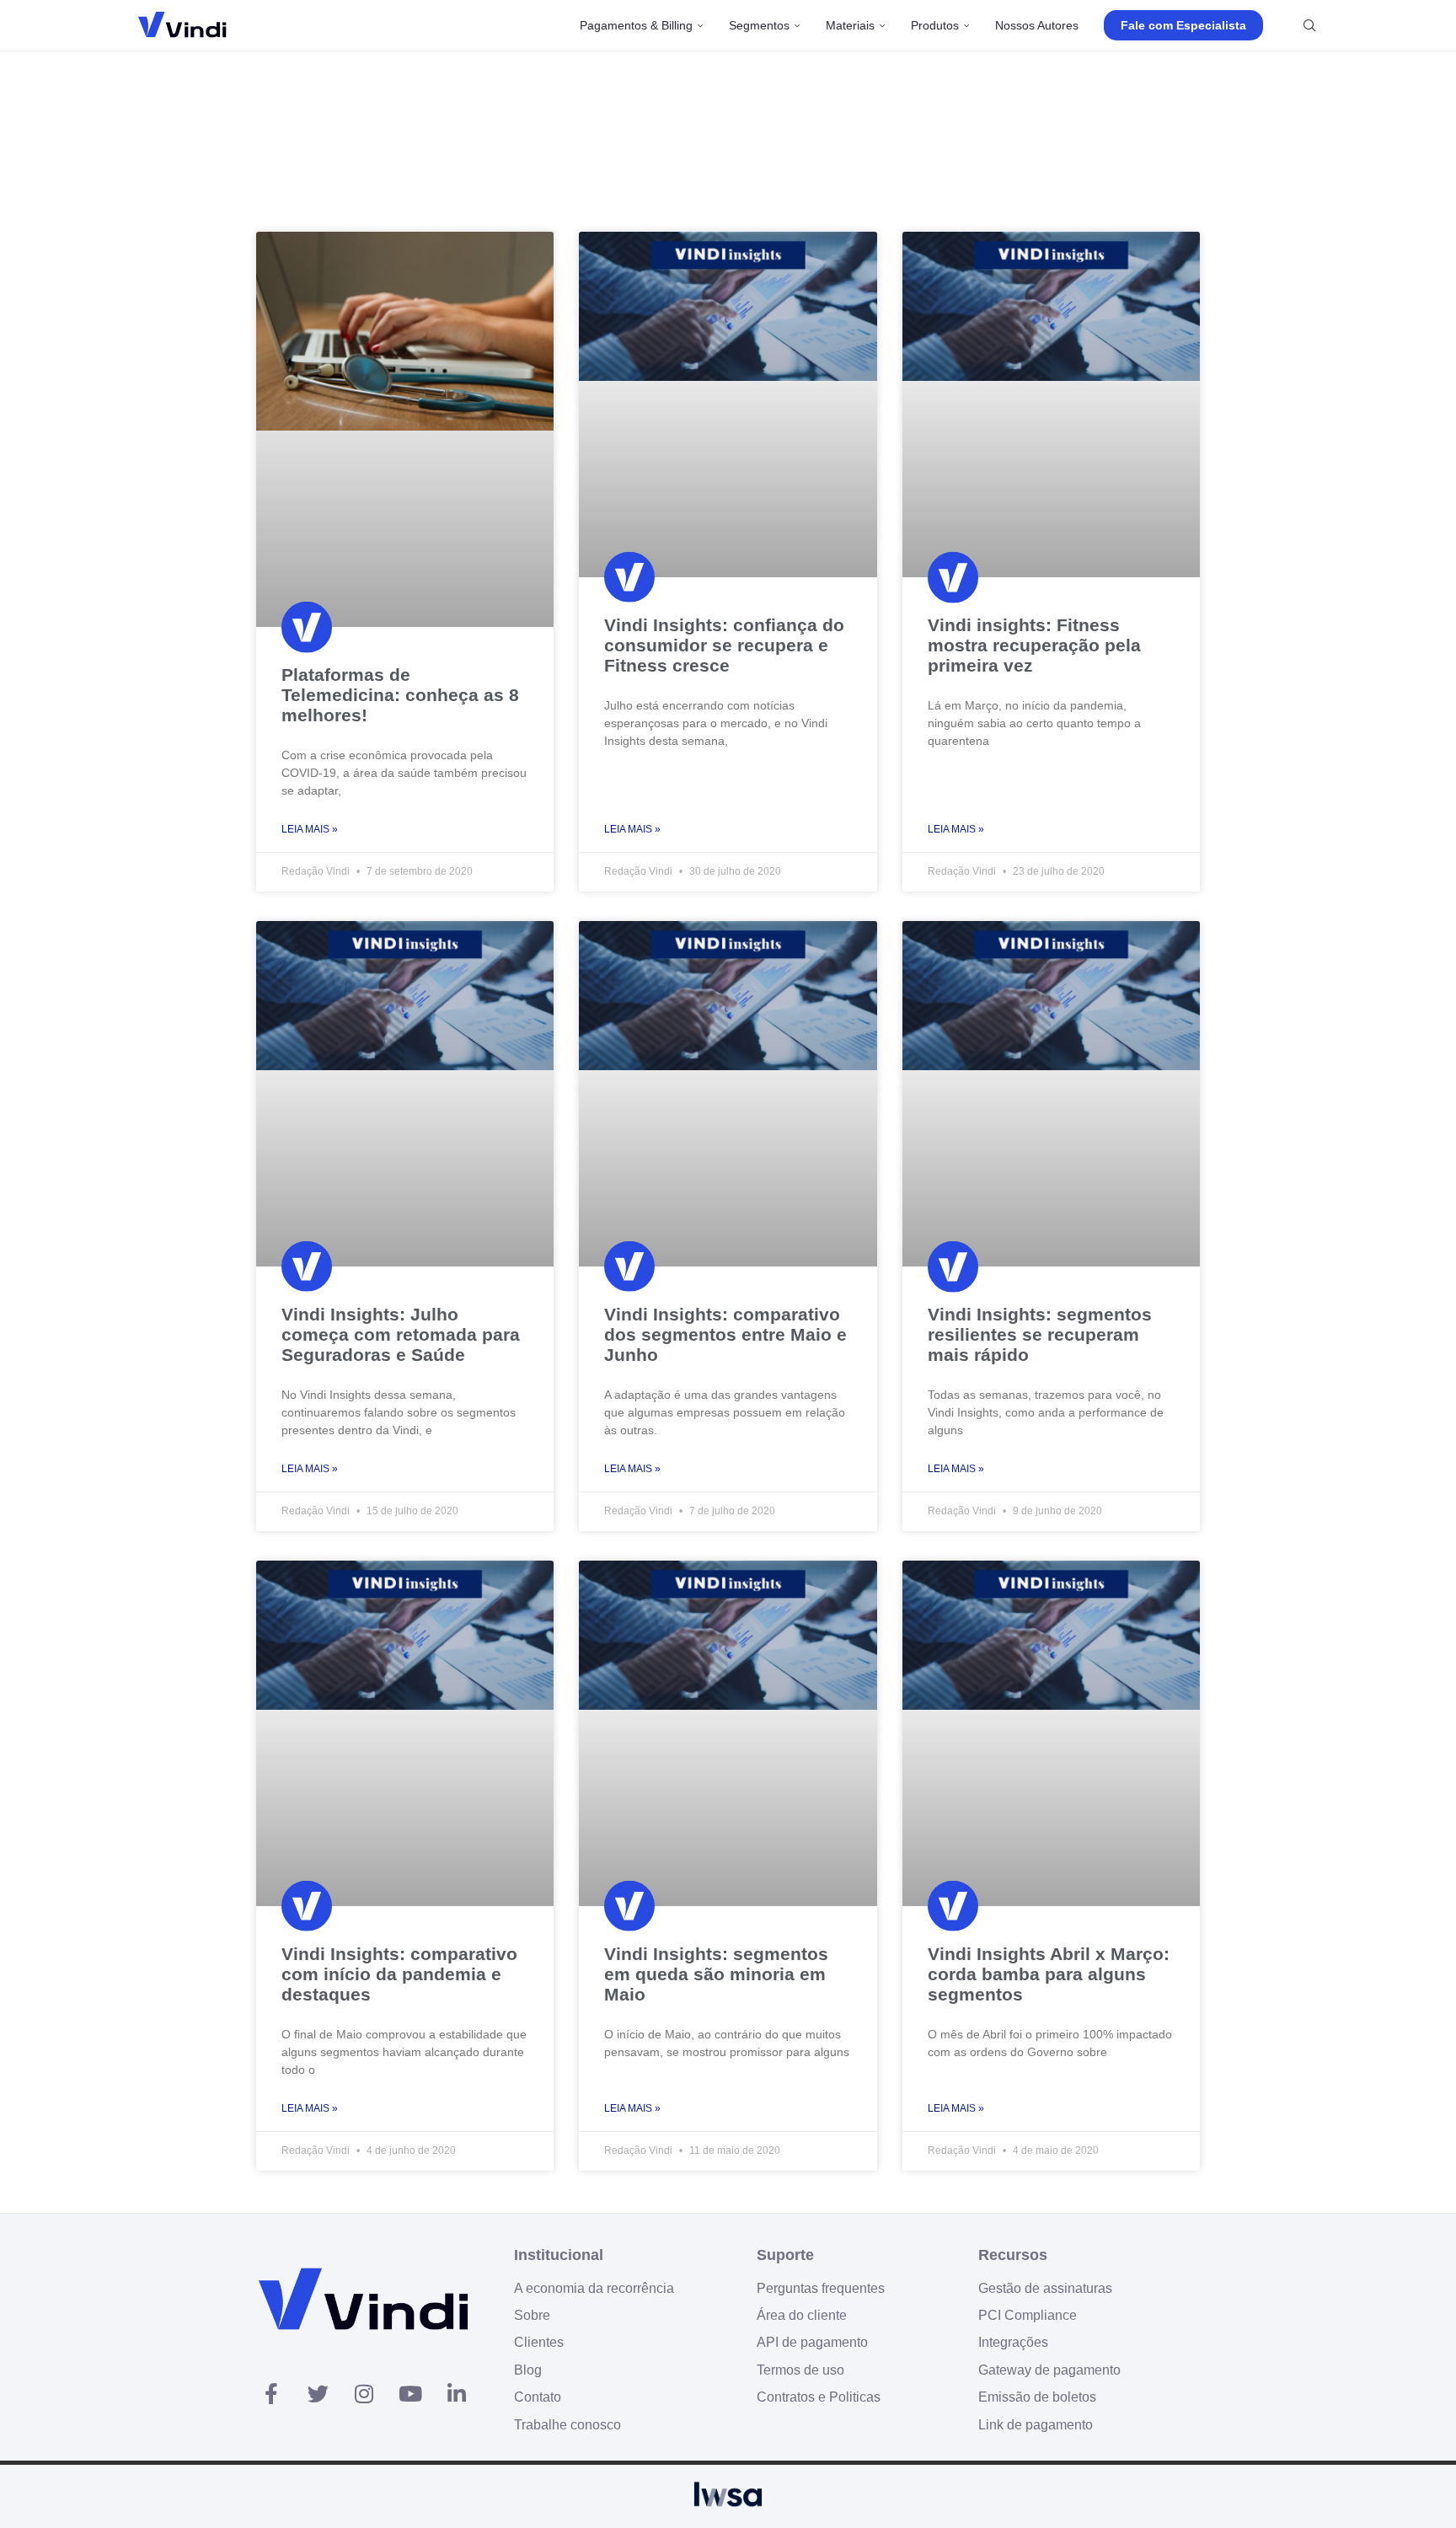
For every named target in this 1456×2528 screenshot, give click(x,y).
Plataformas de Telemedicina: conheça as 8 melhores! (400, 695)
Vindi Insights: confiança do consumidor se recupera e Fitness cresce (724, 645)
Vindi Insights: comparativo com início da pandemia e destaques (399, 1974)
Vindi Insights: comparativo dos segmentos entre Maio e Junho (725, 1334)
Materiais (850, 25)
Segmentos (759, 25)
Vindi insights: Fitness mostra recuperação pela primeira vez (1034, 645)
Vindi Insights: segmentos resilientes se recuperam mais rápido (1040, 1334)
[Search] (1309, 25)
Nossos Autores (1037, 25)
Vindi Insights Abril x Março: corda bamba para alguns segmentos (1049, 1974)
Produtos (935, 25)
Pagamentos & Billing (636, 25)
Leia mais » (310, 829)
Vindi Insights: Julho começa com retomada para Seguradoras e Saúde (401, 1334)
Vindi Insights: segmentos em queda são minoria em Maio (716, 1974)
